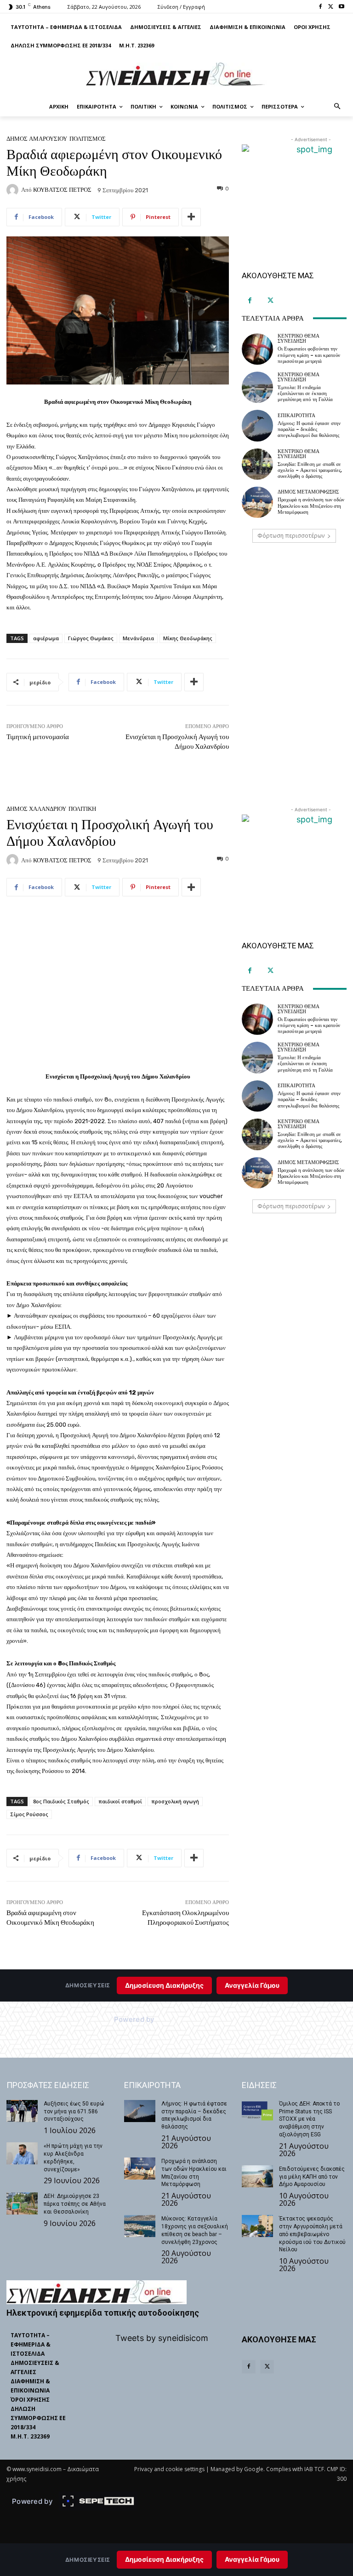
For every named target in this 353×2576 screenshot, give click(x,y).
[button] (338, 107)
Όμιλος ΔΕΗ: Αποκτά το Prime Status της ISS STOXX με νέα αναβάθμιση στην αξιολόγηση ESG (309, 2119)
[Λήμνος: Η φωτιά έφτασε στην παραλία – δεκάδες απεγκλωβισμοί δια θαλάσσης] (257, 425)
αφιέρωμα (46, 638)
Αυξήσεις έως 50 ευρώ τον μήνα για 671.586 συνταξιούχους (74, 2111)
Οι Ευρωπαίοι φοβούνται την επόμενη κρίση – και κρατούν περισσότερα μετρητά (309, 355)
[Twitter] (331, 7)
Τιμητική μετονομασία (38, 737)
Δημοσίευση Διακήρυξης (164, 2559)
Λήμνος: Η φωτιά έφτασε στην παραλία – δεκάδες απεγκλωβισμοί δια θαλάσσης (309, 429)
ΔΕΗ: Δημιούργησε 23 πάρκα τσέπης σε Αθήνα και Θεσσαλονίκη (75, 2204)
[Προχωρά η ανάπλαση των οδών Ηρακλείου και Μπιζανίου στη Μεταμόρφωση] (257, 502)
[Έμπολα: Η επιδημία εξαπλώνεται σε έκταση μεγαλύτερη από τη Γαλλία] (257, 387)
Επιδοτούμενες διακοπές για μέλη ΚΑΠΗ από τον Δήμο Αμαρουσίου (312, 2177)
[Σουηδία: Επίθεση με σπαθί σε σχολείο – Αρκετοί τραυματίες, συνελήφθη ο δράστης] (257, 464)
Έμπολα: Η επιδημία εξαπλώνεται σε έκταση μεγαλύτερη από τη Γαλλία (305, 393)
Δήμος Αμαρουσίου (37, 139)
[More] (191, 217)
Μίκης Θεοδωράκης (188, 638)
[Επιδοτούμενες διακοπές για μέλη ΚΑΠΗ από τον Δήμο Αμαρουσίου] (257, 2176)
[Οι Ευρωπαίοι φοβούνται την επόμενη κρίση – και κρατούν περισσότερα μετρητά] (257, 349)
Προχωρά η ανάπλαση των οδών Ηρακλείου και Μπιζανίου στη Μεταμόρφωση (311, 506)
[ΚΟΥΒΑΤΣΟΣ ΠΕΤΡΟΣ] (14, 190)
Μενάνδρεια (138, 638)
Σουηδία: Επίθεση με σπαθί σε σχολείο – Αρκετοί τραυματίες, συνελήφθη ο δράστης (310, 470)
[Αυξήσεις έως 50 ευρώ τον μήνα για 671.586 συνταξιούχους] (22, 2111)
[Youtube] (341, 7)
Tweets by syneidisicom (162, 2338)
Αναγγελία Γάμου (252, 2559)
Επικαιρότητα (296, 416)
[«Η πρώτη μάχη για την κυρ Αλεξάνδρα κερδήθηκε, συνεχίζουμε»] (22, 2153)
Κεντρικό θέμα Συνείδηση (299, 338)
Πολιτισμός (88, 139)
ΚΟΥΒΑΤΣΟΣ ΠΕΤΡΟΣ (62, 190)
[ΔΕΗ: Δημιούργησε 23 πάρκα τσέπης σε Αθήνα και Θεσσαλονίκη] (22, 2203)
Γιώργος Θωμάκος (91, 638)
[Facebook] (321, 7)
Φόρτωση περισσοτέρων (291, 536)
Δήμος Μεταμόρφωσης (308, 492)
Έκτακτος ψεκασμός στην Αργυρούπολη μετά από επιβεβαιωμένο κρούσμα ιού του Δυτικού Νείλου (312, 2234)
